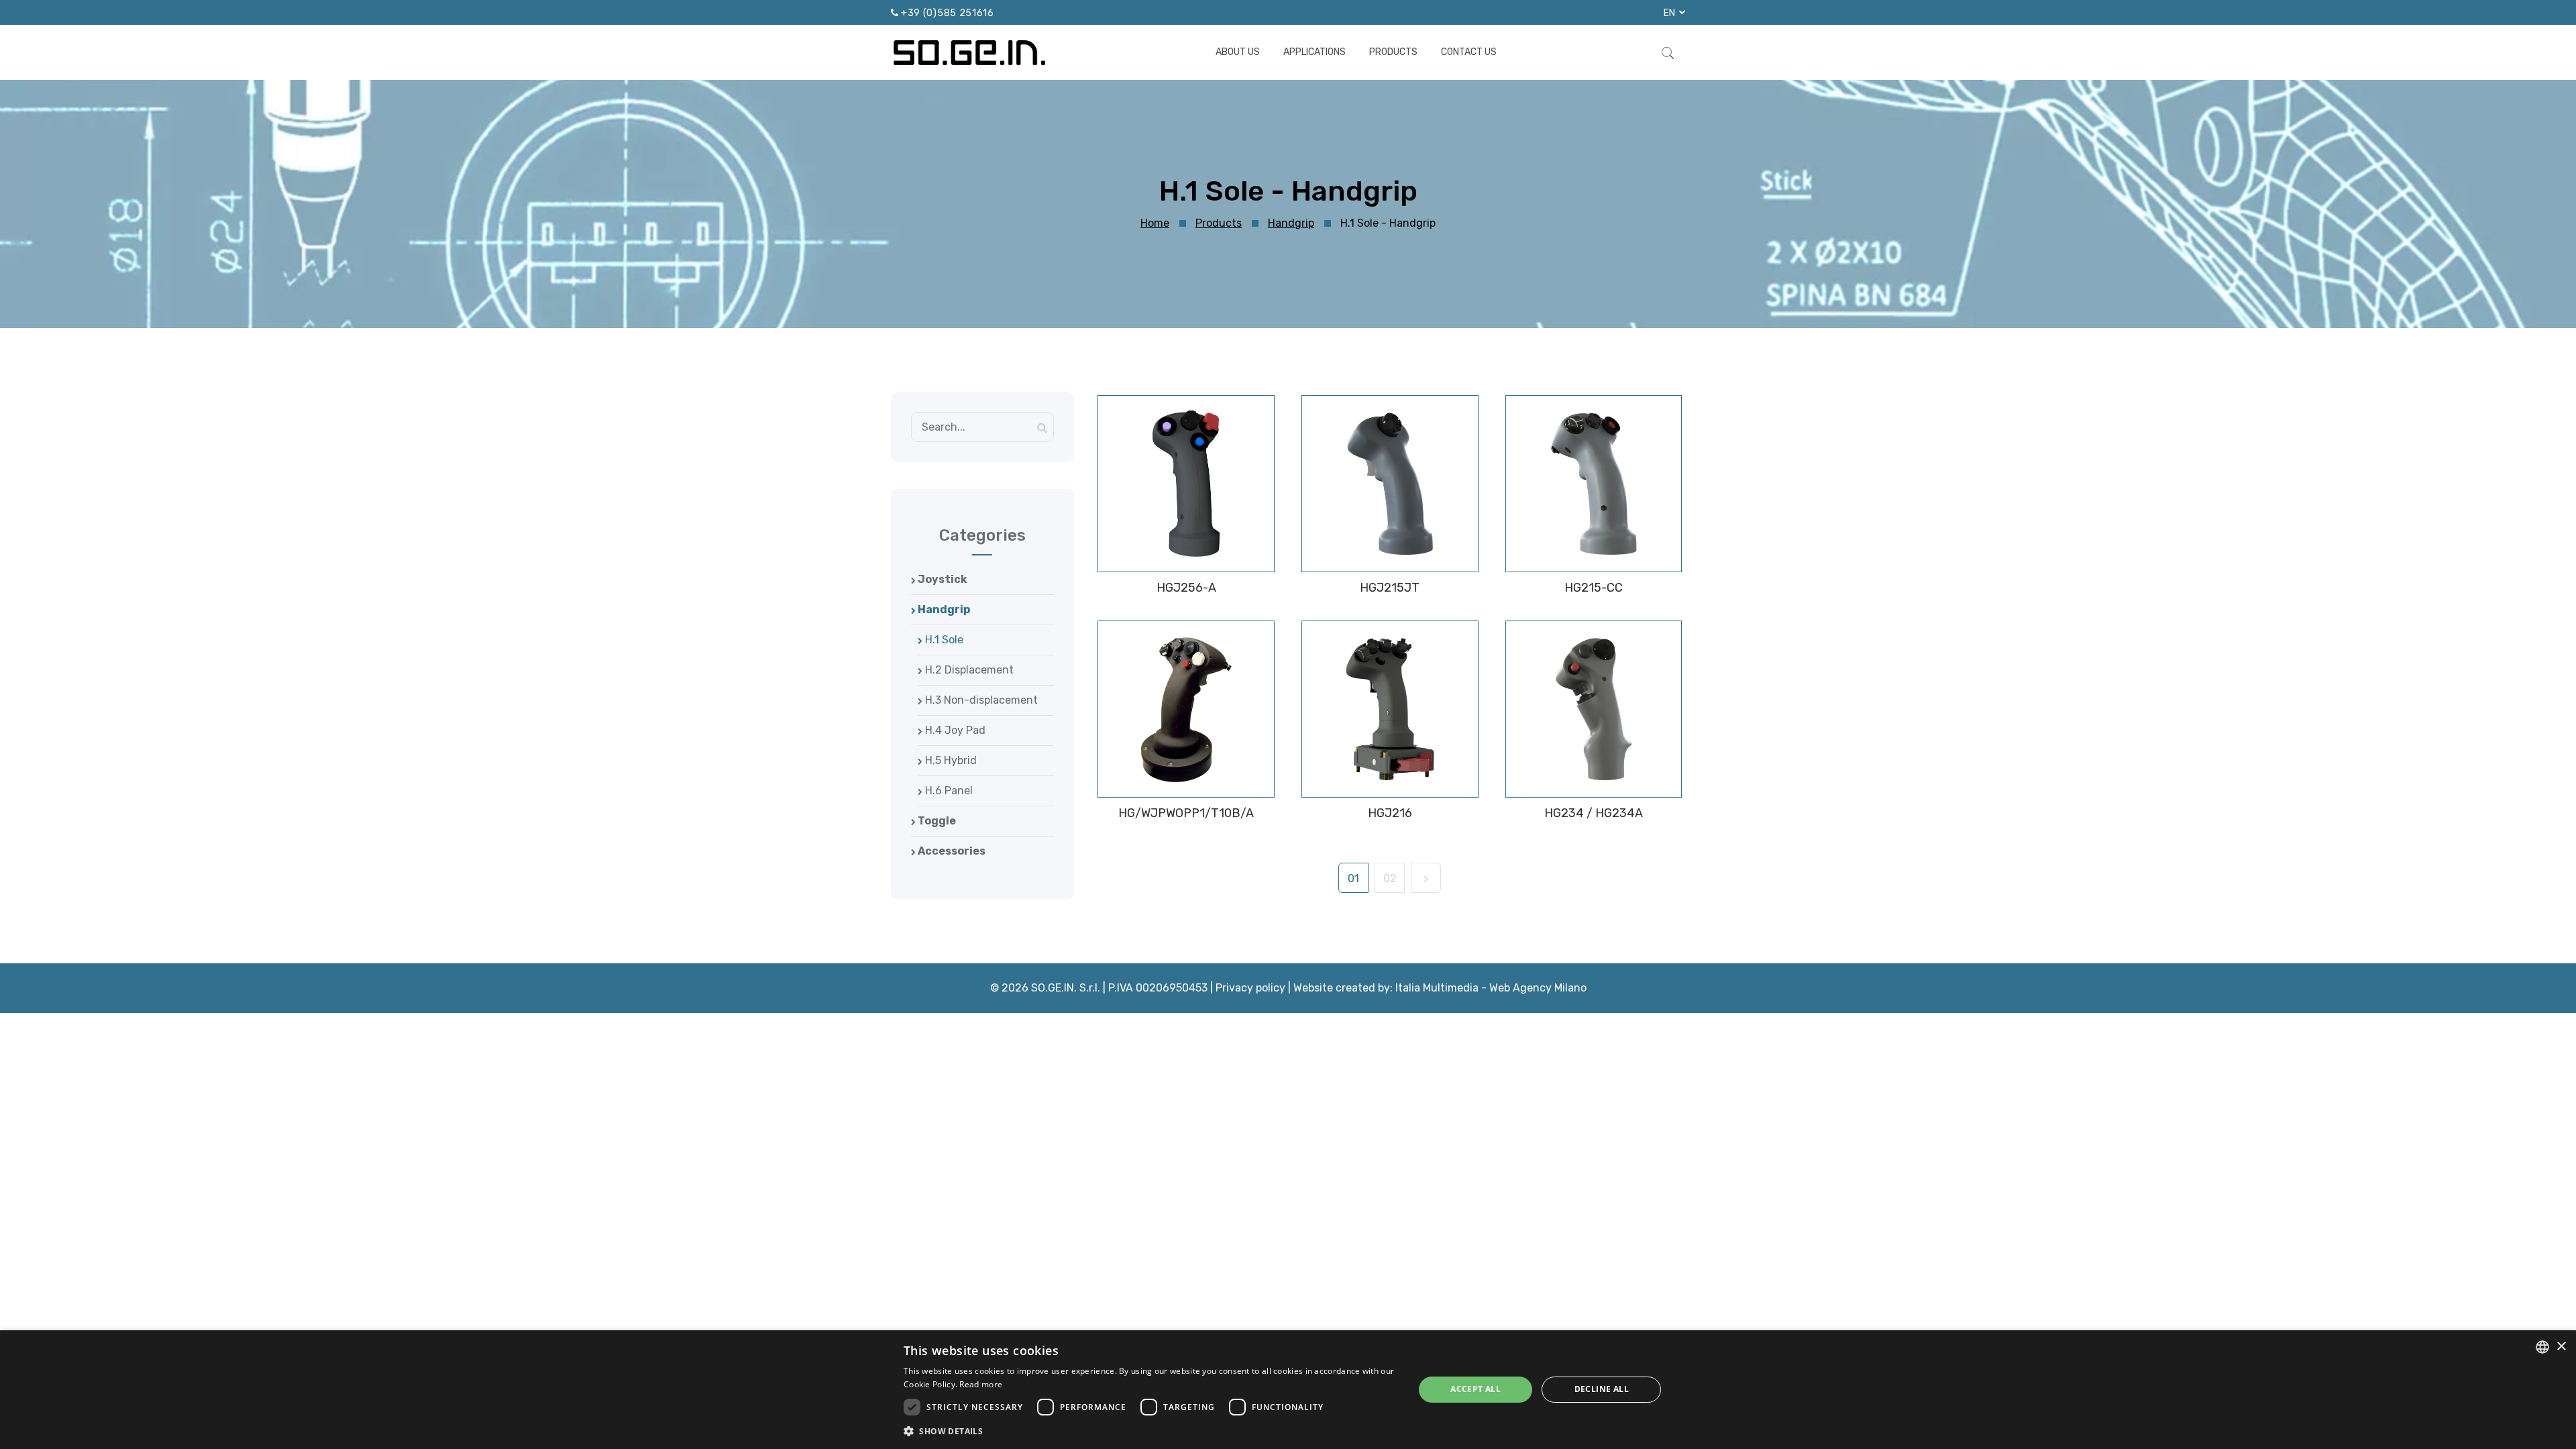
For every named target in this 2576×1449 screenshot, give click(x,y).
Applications (1314, 52)
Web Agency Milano (1538, 988)
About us (1238, 52)
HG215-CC (1594, 588)
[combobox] (2542, 1347)
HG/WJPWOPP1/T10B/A (1186, 813)
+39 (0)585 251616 (948, 13)
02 (1390, 878)
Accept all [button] (1475, 1389)
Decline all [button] (1602, 1389)
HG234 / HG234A (1594, 813)
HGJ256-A (1186, 588)
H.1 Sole (943, 640)
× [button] (2561, 1347)
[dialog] (1288, 1390)
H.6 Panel (948, 791)
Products (1393, 52)
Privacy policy (1250, 988)
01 (1353, 878)
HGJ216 (1390, 813)
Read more (981, 1384)
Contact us (1469, 52)
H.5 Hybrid (950, 760)
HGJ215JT (1390, 588)
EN (1670, 13)
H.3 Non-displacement (980, 700)
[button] (1151, 1431)
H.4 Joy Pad (954, 730)
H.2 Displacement (968, 670)
